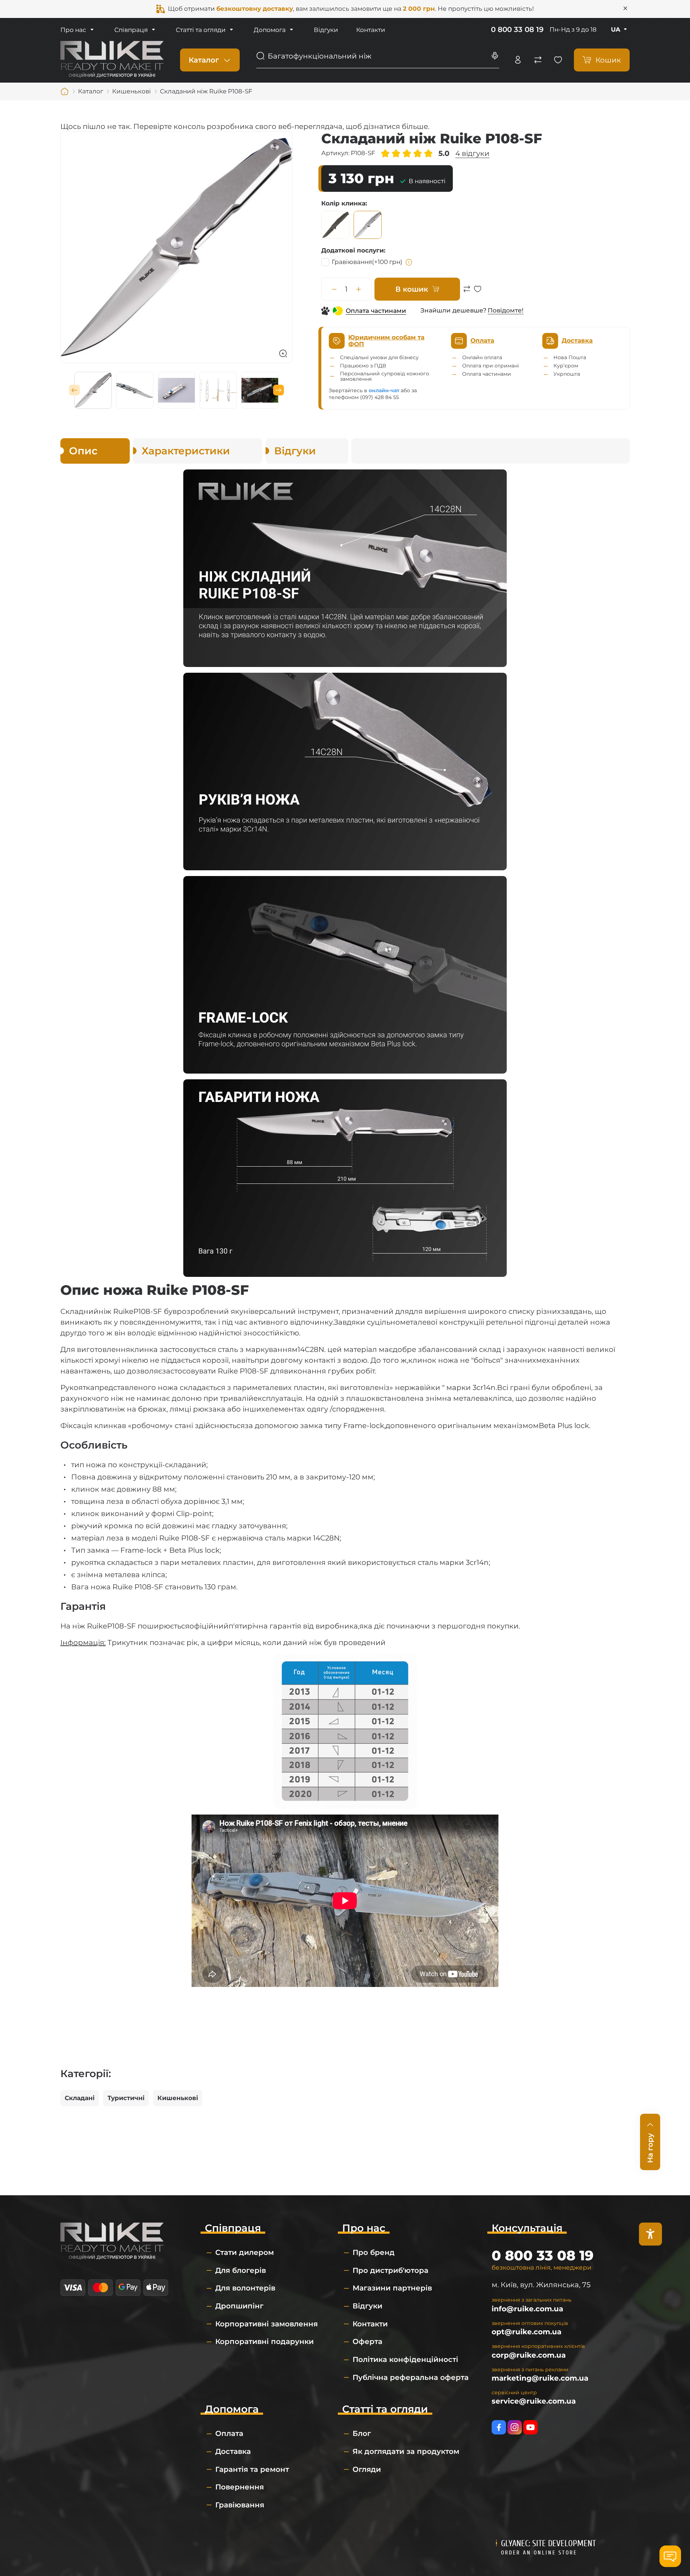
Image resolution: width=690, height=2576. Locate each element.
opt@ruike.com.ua (526, 2332)
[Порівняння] (538, 60)
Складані (80, 2098)
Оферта (367, 2341)
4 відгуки (472, 153)
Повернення (240, 2487)
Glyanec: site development (548, 2543)
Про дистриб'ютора (390, 2270)
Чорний (335, 225)
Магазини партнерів (392, 2288)
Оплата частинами (376, 311)
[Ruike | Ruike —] (112, 59)
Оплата (229, 2433)
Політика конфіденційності (405, 2359)
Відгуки (326, 30)
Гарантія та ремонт (252, 2469)
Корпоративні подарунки (264, 2341)
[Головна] (65, 92)
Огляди (367, 2469)
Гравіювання (367, 262)
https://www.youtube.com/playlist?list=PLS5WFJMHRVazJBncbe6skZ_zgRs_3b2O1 (530, 2427)
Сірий (368, 225)
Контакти (371, 30)
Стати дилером (245, 2252)
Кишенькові (178, 2098)
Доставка (233, 2451)
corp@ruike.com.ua (529, 2355)
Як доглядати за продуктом (406, 2451)
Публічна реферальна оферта (411, 2377)
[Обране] (558, 60)
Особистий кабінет (518, 60)
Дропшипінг (239, 2306)
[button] (74, 390)
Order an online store (539, 2553)
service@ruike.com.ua (534, 2401)
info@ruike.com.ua (527, 2309)
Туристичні (126, 2098)
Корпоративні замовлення (266, 2324)
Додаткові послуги (353, 250)
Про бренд (374, 2252)
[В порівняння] (467, 293)
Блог (362, 2433)
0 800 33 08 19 (517, 29)
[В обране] (478, 293)
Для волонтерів (245, 2288)
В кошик (412, 289)
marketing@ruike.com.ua (540, 2378)
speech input (495, 56)
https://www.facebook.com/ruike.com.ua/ (499, 2427)
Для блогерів (241, 2270)
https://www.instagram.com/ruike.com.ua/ (515, 2427)
